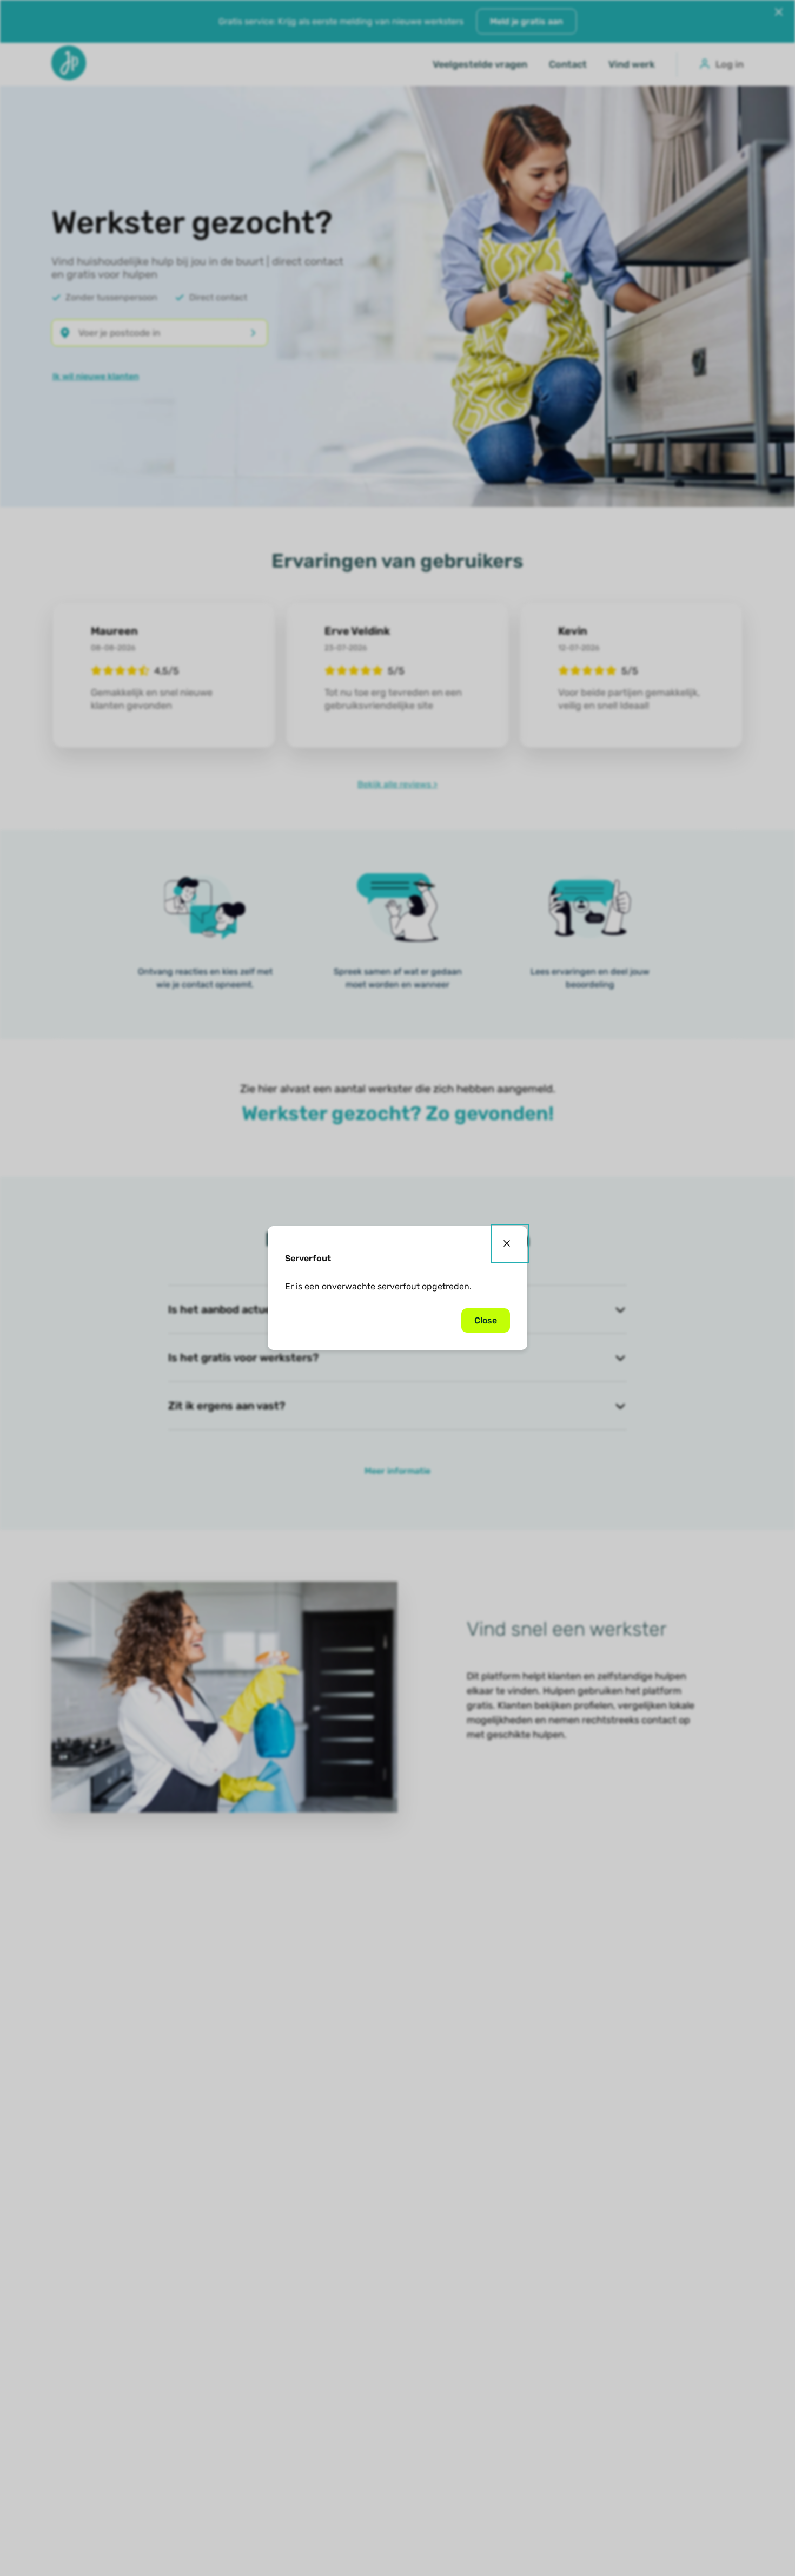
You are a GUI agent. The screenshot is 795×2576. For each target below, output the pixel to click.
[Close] (510, 1243)
